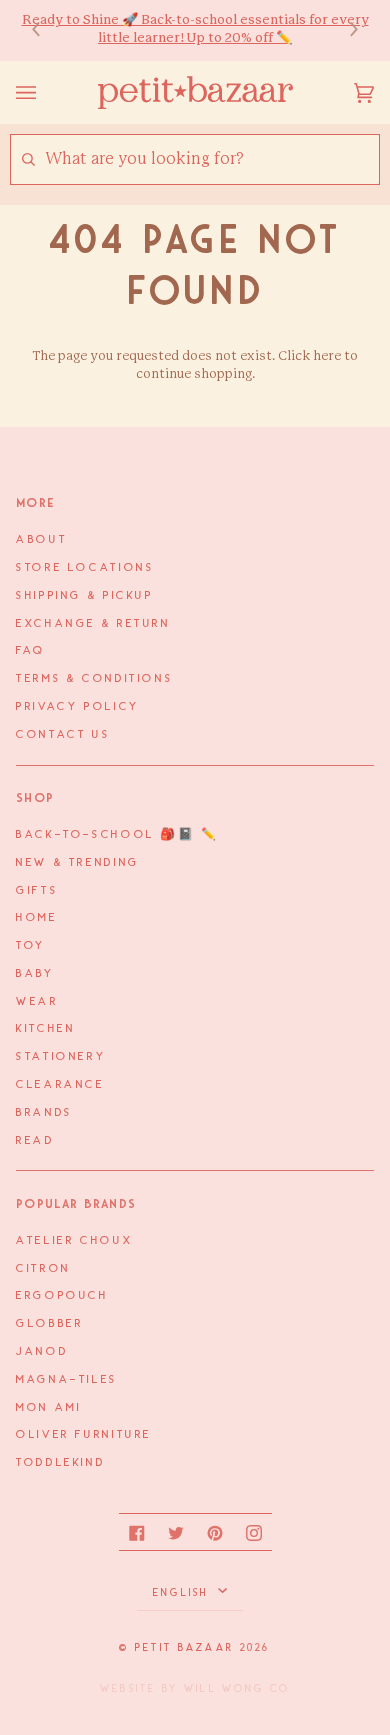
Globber (49, 1324)
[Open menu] (46, 93)
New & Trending (78, 863)
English (183, 1593)
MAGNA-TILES (67, 1380)
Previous (46, 30)
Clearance (60, 1085)
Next (344, 30)
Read (35, 1141)
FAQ (31, 651)
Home (37, 918)
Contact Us (63, 735)
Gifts (37, 891)
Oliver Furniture (84, 1435)
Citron (43, 1269)
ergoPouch (62, 1296)
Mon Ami (48, 1408)
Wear (37, 1002)
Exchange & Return (93, 624)
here (327, 356)
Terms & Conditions (94, 679)
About (41, 540)
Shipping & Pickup (85, 596)
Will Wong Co (237, 1689)
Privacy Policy (78, 707)
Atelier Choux (74, 1241)
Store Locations (85, 568)
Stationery (61, 1057)
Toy (31, 946)
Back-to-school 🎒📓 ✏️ (117, 835)
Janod (42, 1352)
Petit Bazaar (184, 1648)
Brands (44, 1113)
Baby (35, 974)
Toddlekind (60, 1463)
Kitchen (45, 1029)
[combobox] (211, 159)
